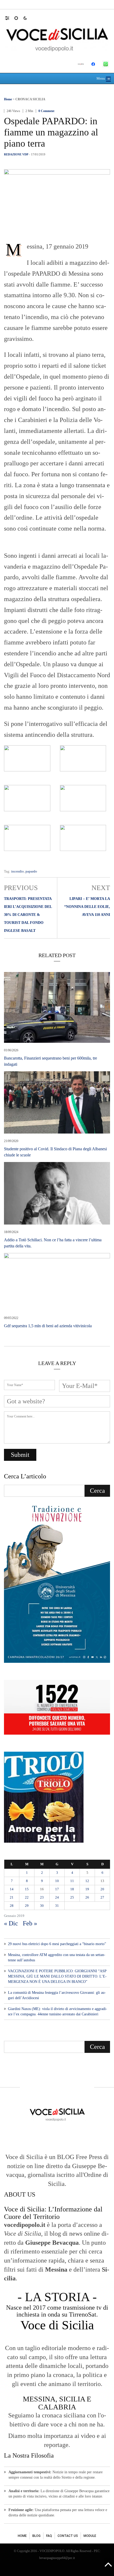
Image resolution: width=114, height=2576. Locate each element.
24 (57, 1897)
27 (102, 1897)
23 (42, 1897)
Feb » (30, 1923)
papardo (31, 871)
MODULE (90, 2536)
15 (27, 1889)
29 (27, 1906)
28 (12, 1906)
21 (12, 1897)
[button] (10, 18)
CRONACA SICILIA (30, 99)
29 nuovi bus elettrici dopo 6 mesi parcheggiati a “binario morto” (57, 1944)
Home (8, 99)
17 (57, 1889)
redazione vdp (16, 154)
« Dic (11, 1923)
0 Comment (46, 111)
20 (102, 1889)
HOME (22, 2536)
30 (42, 1906)
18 (72, 1889)
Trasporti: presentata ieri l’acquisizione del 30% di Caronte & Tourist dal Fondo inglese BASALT (28, 915)
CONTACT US (68, 2536)
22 (27, 1897)
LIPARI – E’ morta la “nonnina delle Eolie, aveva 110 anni (87, 907)
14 (12, 1889)
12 (87, 1881)
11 (72, 1881)
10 (57, 1881)
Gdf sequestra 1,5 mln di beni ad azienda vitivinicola (48, 1326)
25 (72, 1897)
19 (87, 1889)
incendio (17, 871)
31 (57, 1906)
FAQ (49, 2536)
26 (87, 1897)
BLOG (36, 2536)
